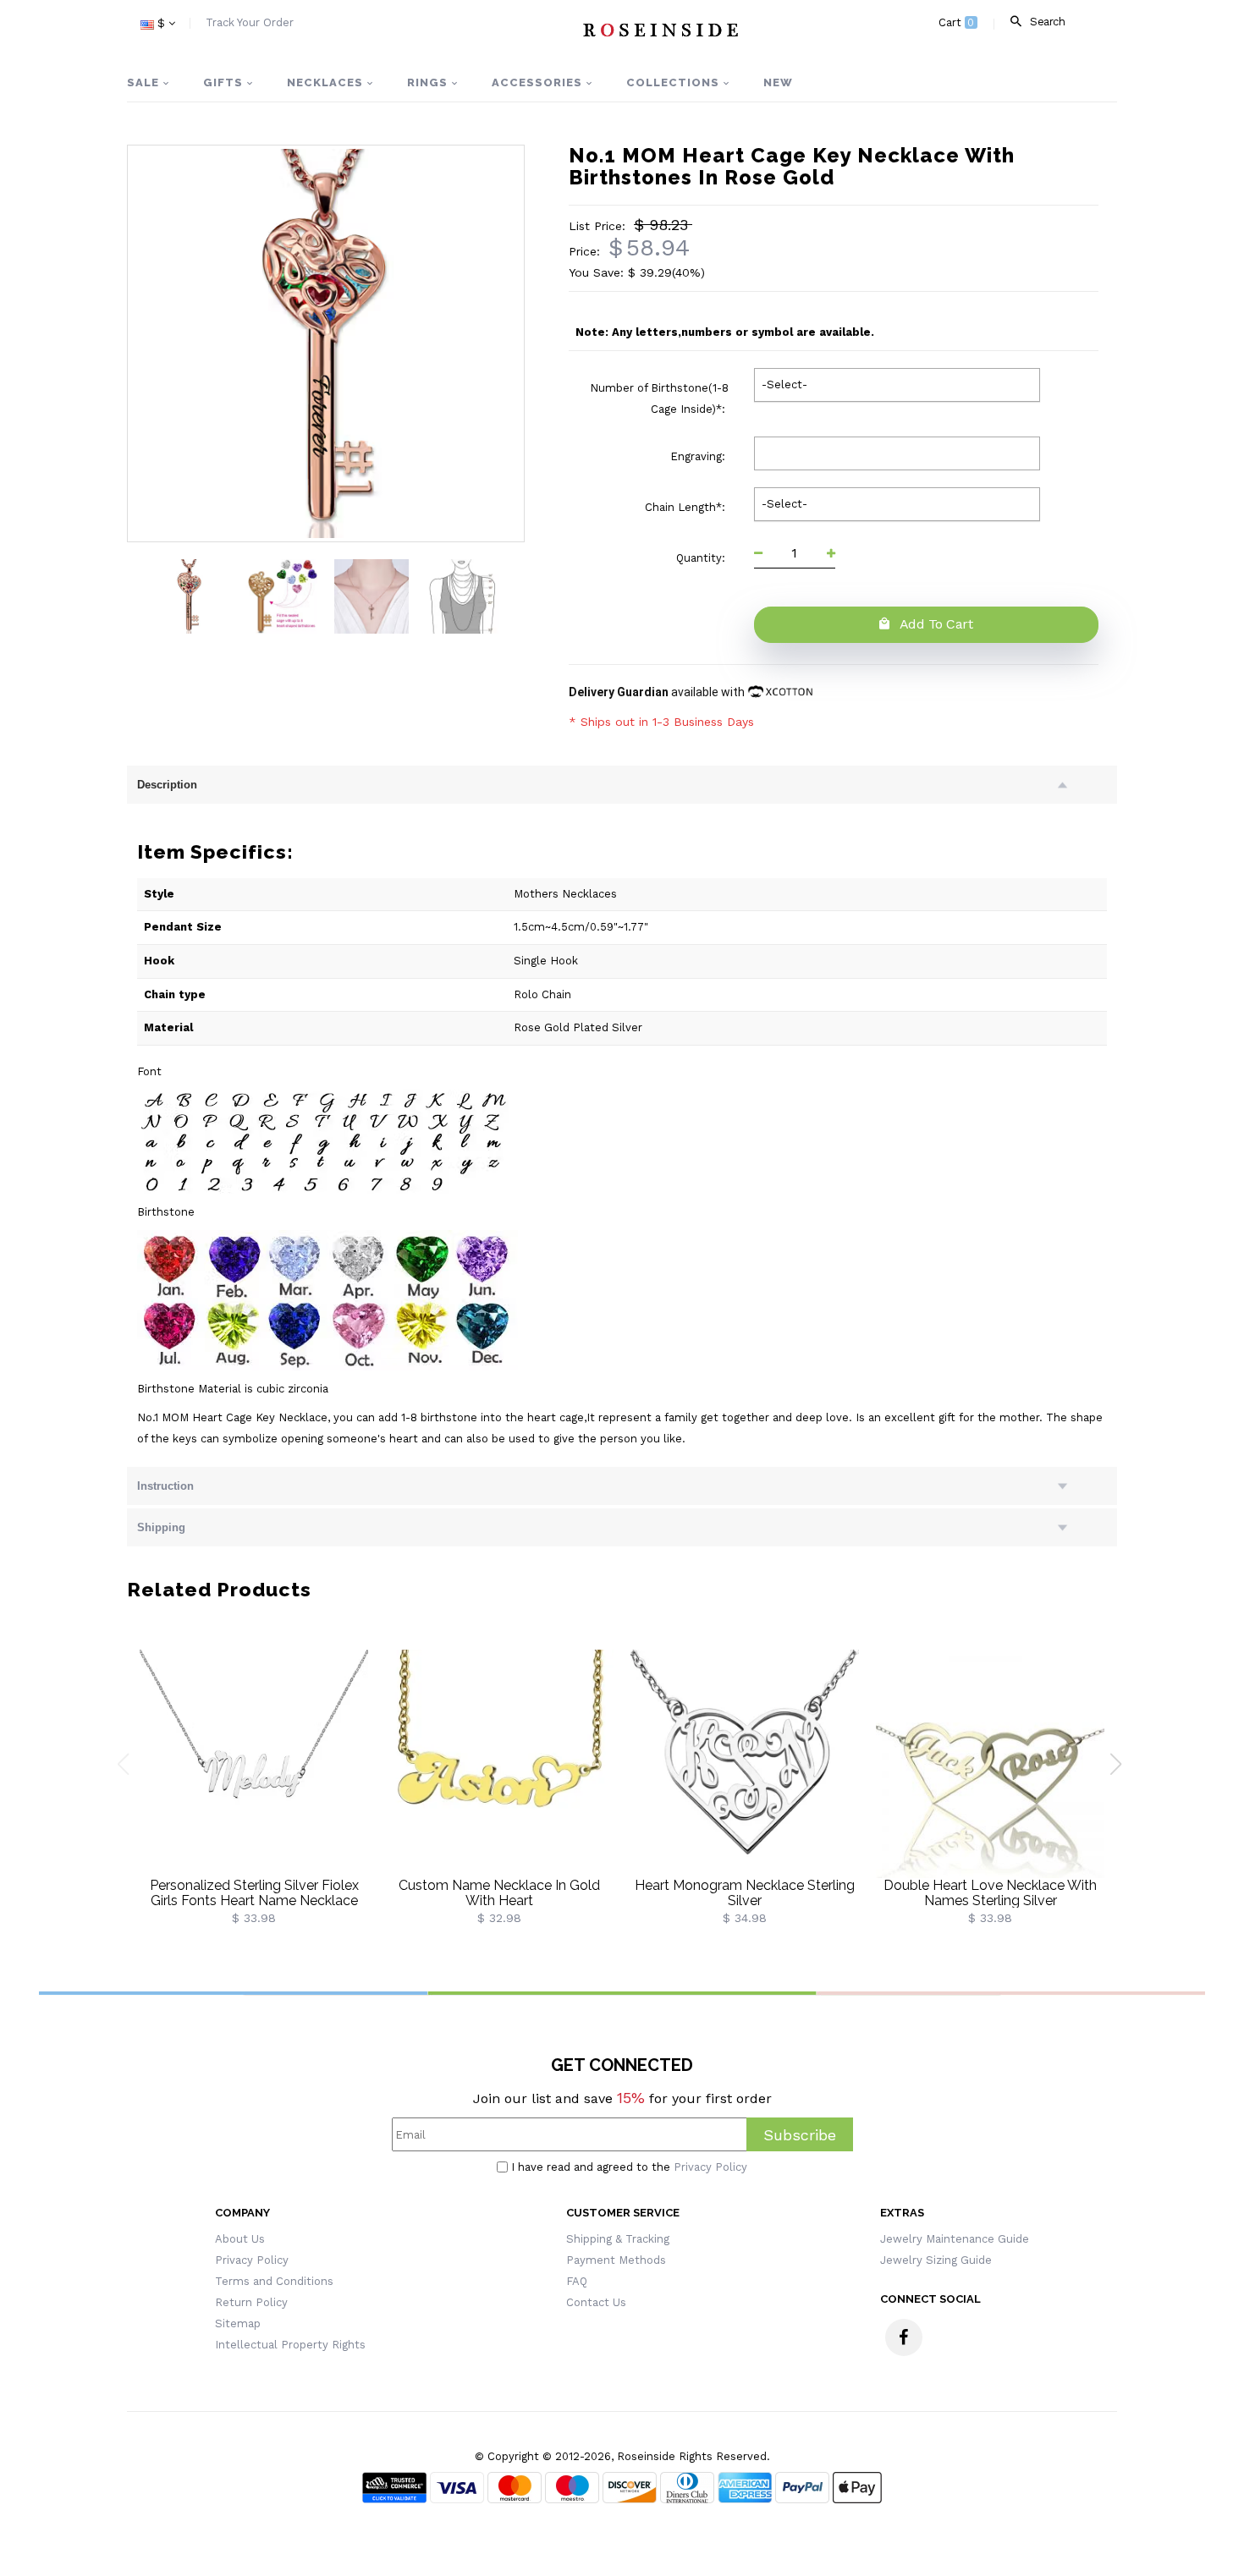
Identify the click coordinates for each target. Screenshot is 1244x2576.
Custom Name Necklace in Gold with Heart (499, 1893)
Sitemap (238, 2323)
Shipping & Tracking (618, 2239)
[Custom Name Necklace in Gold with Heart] (499, 1763)
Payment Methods (616, 2260)
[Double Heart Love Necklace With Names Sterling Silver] (990, 1763)
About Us (240, 2239)
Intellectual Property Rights (290, 2345)
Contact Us (596, 2302)
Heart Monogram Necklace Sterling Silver (745, 1893)
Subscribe (800, 2135)
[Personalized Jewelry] (660, 30)
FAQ (577, 2281)
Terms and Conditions (274, 2281)
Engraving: (699, 456)
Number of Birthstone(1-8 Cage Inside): (659, 398)
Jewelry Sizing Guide (936, 2260)
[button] (1122, 1771)
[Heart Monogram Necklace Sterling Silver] (745, 1763)
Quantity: (702, 558)
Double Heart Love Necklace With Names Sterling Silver (990, 1893)
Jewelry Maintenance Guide (955, 2239)
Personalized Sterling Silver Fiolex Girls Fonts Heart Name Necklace (254, 1893)
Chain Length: (687, 507)
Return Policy (251, 2302)
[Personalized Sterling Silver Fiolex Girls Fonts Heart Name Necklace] (254, 1763)
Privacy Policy (710, 2167)
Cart (957, 22)
